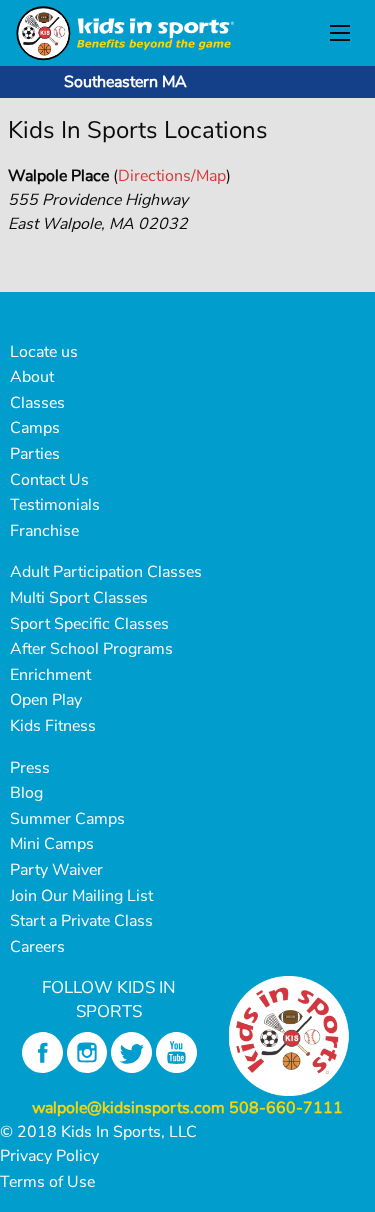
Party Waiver (56, 870)
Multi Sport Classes (79, 598)
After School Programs (91, 649)
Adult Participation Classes (106, 572)
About (32, 377)
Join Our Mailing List (81, 896)
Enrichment (50, 675)
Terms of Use (47, 1182)
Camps (35, 428)
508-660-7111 (286, 1108)
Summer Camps (67, 819)
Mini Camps (52, 844)
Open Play (46, 700)
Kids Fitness (53, 726)
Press (30, 768)
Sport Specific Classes (89, 624)
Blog (26, 793)
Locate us (44, 352)
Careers (37, 947)
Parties (35, 454)
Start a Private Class (81, 921)
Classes (37, 403)
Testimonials (55, 505)
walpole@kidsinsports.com (128, 1108)
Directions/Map (172, 176)
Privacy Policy (49, 1156)
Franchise (44, 531)
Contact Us (49, 480)
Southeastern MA (125, 82)
